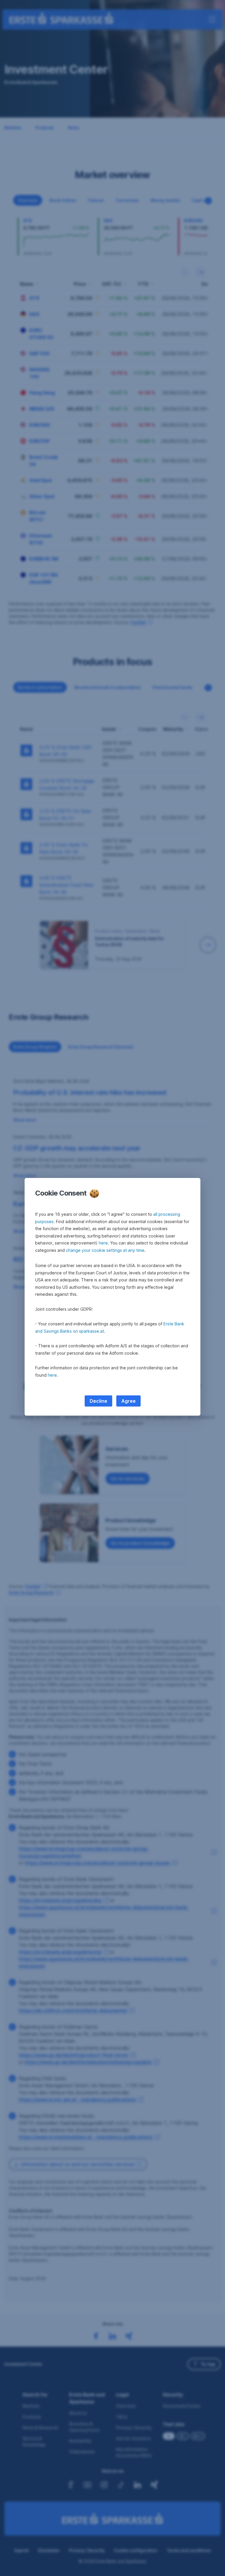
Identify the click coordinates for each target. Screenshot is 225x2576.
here (103, 1243)
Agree (128, 1401)
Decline (98, 1401)
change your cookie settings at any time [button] (105, 1250)
